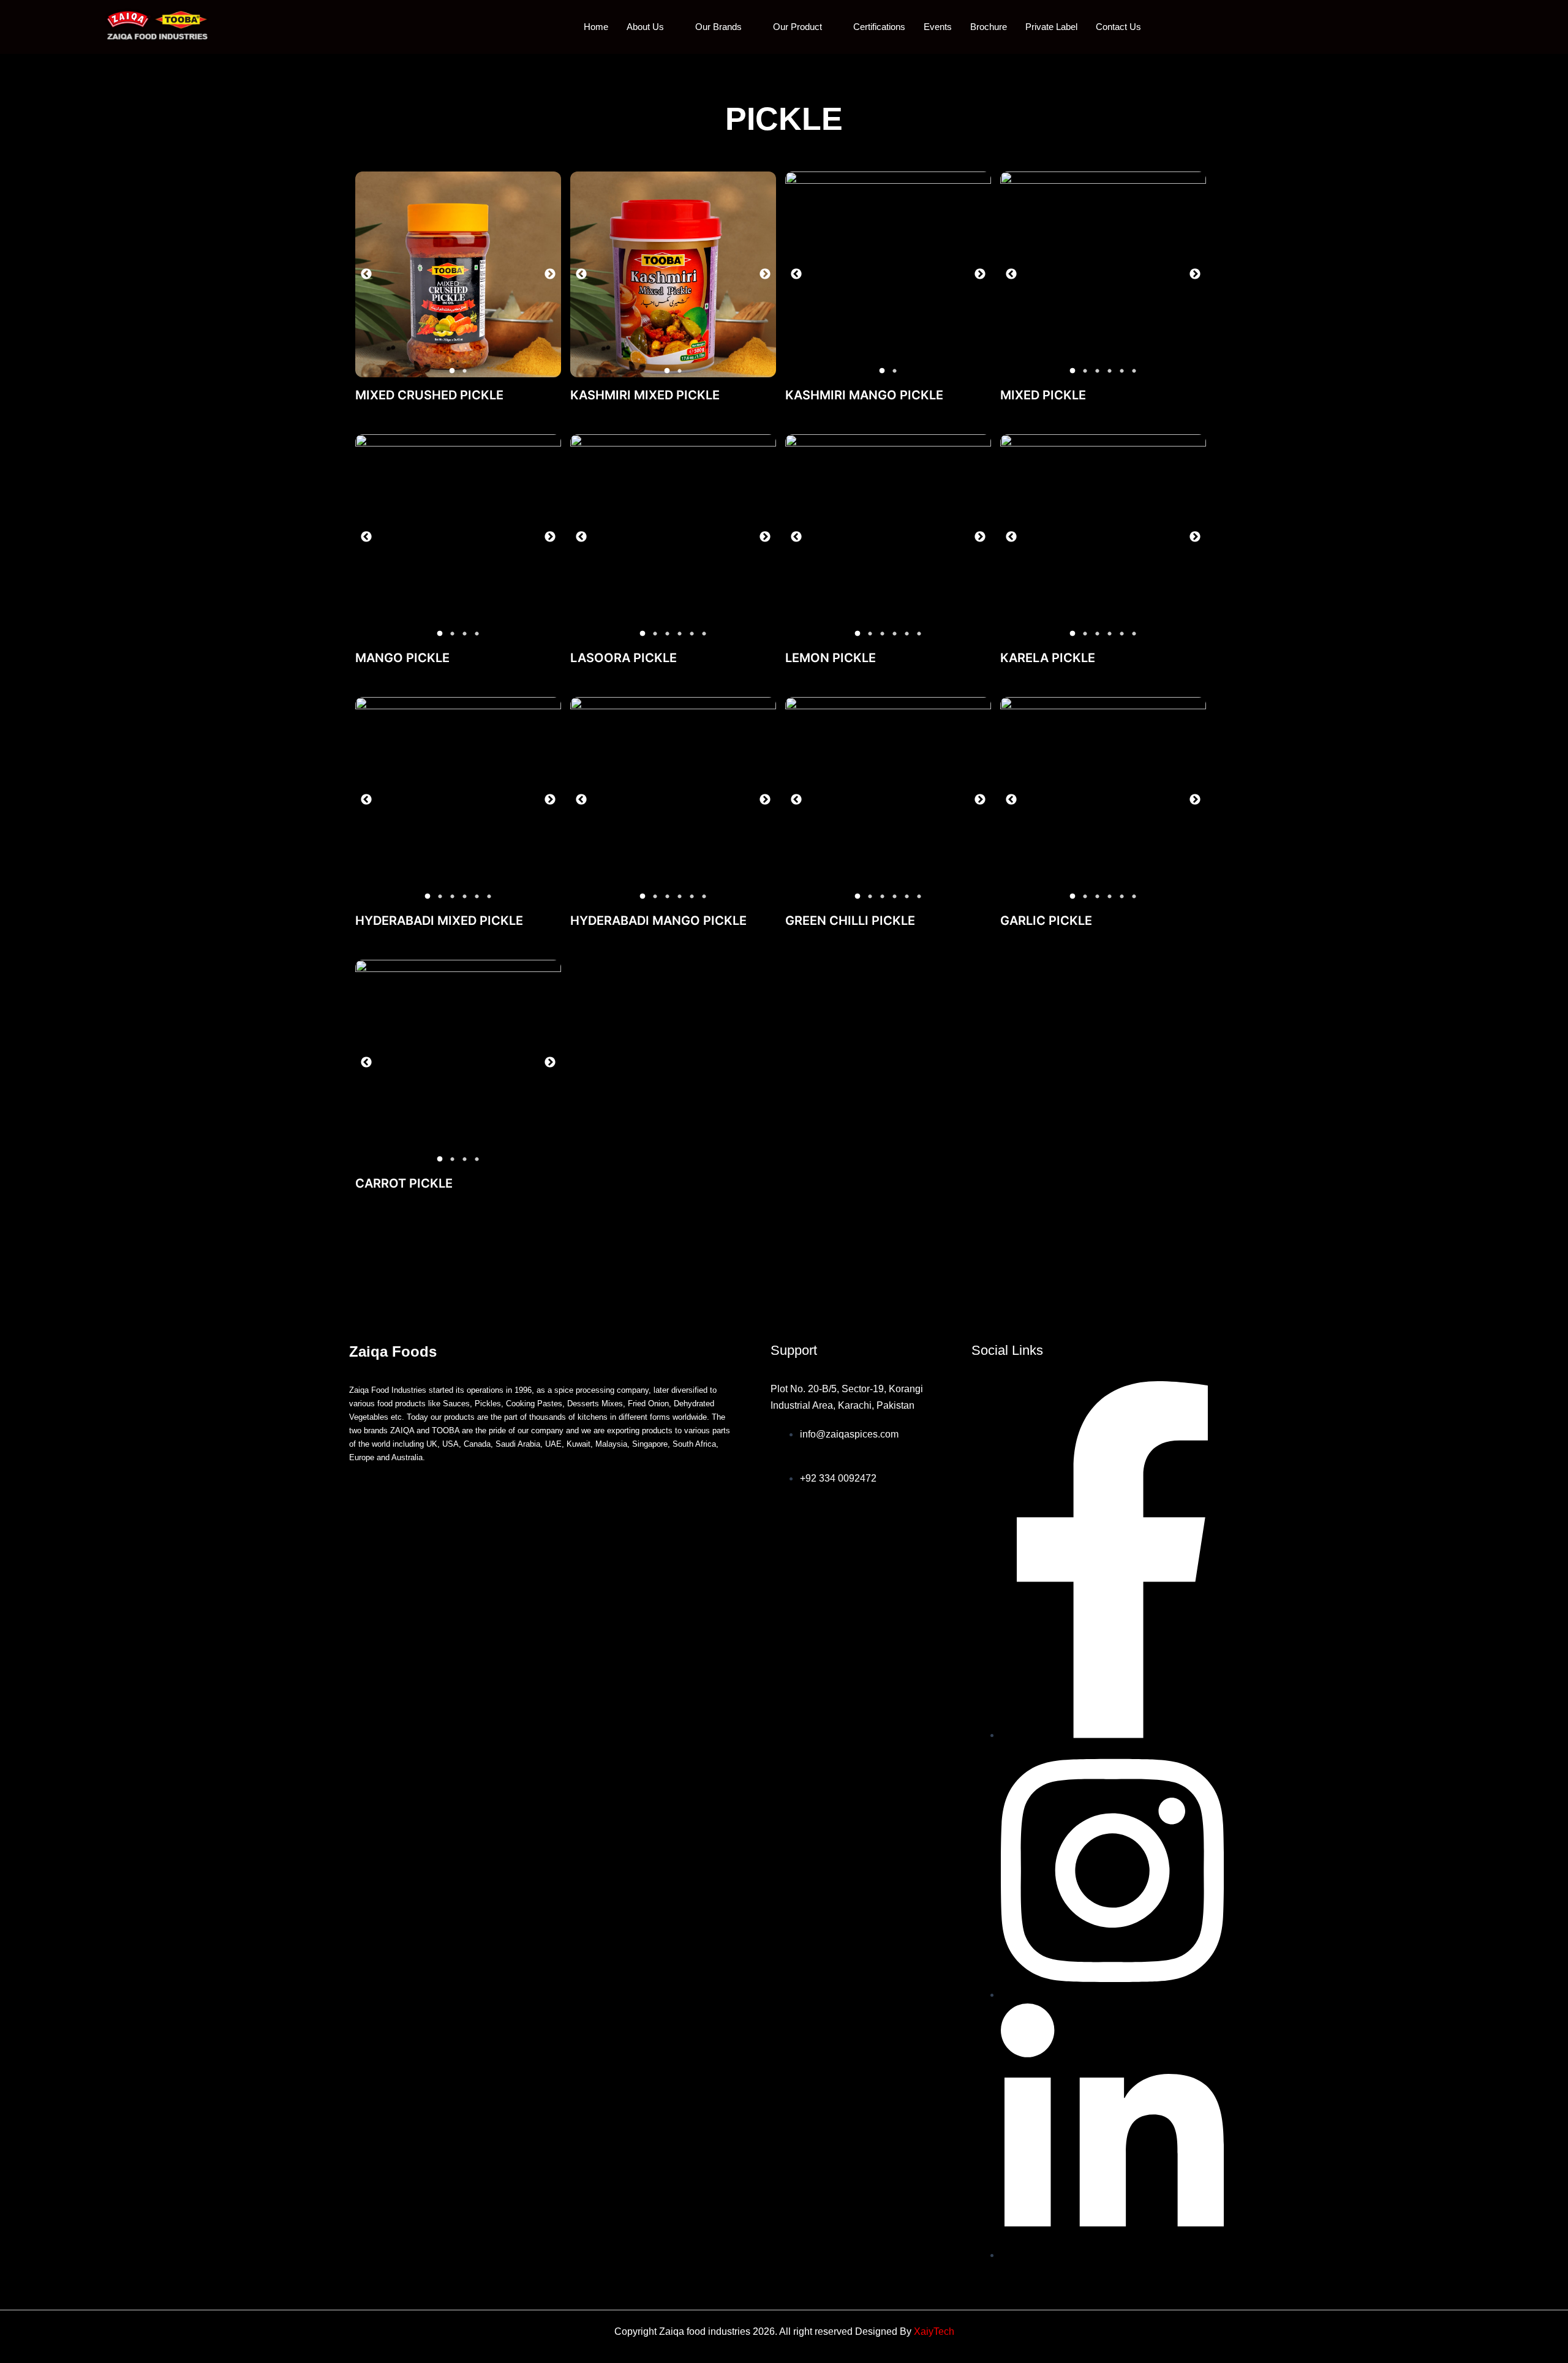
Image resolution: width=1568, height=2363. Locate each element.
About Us (645, 27)
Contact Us (1118, 27)
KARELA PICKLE (1048, 658)
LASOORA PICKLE (624, 658)
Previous (366, 274)
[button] (1490, 27)
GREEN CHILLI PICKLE (850, 921)
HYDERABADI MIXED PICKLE (439, 921)
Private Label (1051, 27)
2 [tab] (464, 371)
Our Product (797, 27)
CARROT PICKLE (404, 1183)
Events (938, 27)
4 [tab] (1109, 371)
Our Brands (718, 27)
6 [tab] (1134, 371)
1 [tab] (452, 371)
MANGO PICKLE (402, 658)
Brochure (989, 27)
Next (550, 274)
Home (596, 27)
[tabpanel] (458, 274)
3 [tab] (1097, 371)
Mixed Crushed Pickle (429, 395)
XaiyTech (934, 2331)
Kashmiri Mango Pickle (864, 395)
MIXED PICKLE (1043, 395)
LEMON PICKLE (831, 658)
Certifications (879, 27)
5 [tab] (1121, 371)
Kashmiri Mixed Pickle (645, 395)
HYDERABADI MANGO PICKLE (658, 921)
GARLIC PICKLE (1046, 921)
